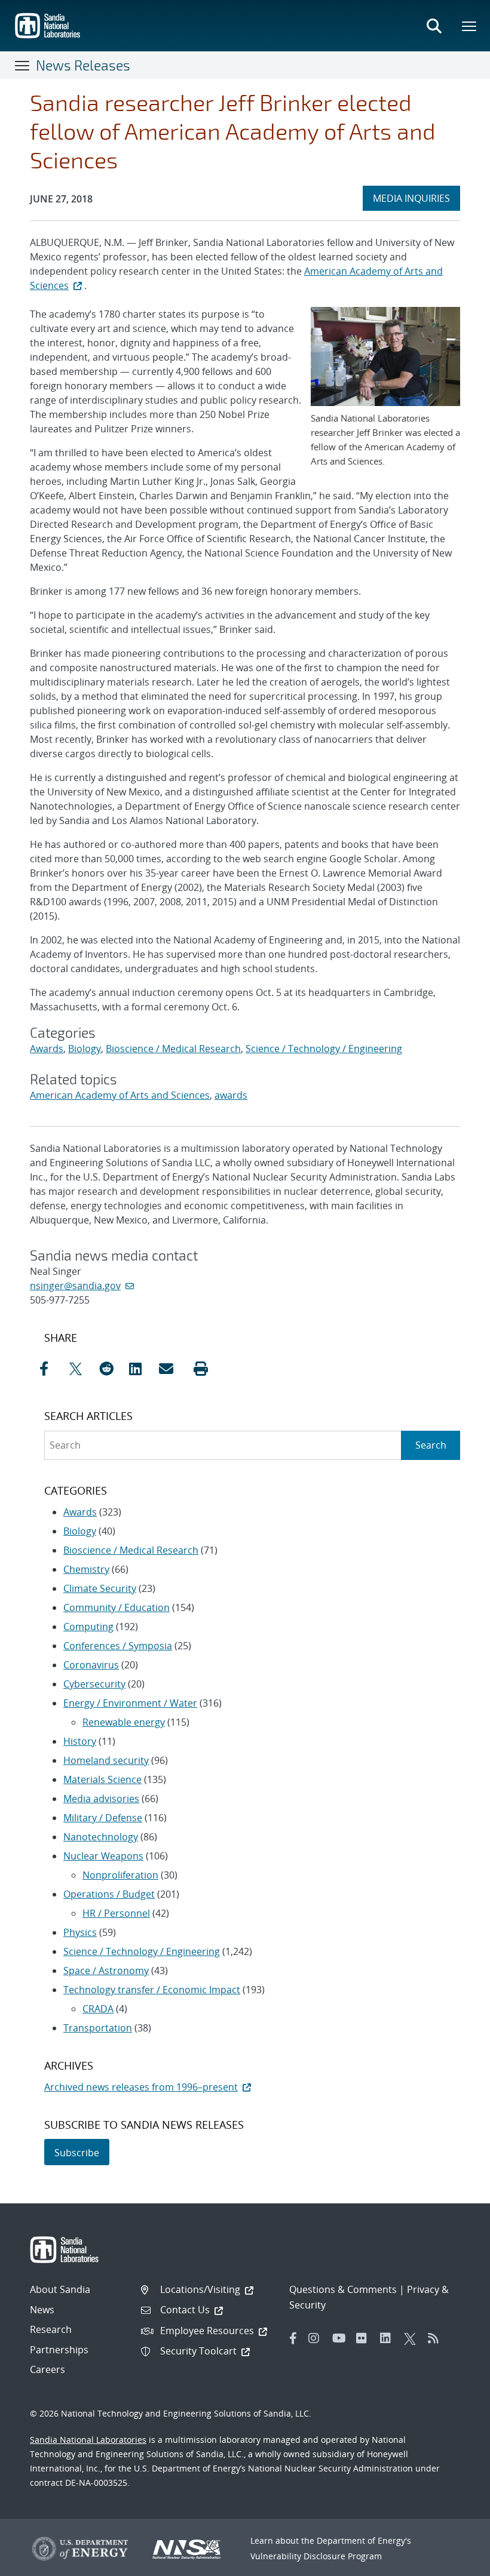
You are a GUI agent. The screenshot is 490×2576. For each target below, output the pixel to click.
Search (431, 1445)
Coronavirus (91, 1665)
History (80, 1741)
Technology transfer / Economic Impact (152, 1990)
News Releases (83, 65)
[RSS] (437, 2338)
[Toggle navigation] (23, 65)
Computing (88, 1627)
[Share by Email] (171, 1369)
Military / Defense (103, 1818)
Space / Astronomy (106, 1971)
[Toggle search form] (434, 26)
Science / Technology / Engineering (324, 1049)
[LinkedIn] (389, 2338)
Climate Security (100, 1588)
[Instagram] (317, 2338)
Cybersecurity (94, 1684)
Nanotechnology (101, 1837)
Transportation (98, 2028)
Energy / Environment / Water (130, 1703)
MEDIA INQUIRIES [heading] (416, 198)
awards (231, 1095)
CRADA (98, 2009)
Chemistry (86, 1569)
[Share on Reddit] (111, 1369)
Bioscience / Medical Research (173, 1049)
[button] (201, 1369)
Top (454, 2562)
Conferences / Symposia (118, 1646)
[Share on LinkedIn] (141, 1369)
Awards (47, 1049)
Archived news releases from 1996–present (141, 2087)
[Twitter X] (413, 2338)
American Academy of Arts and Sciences (120, 1095)
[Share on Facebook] (51, 1369)
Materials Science (102, 1779)
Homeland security (106, 1760)
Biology (85, 1049)
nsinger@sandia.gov (75, 1286)
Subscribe (77, 2153)
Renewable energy (124, 1722)
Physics (80, 1932)
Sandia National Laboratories (88, 2440)
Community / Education (117, 1607)
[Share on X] (81, 1369)
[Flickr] (365, 2338)
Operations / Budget (109, 1894)
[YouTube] (341, 2338)
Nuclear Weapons (103, 1856)
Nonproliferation (120, 1875)
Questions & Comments (343, 2289)
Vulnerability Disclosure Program (316, 2556)
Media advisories (101, 1799)
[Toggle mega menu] (470, 26)
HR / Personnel (116, 1913)
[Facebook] (293, 2338)
